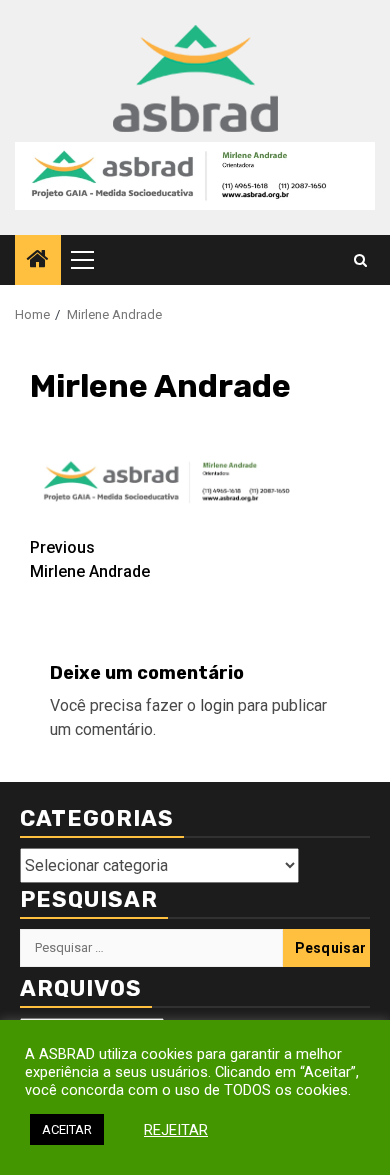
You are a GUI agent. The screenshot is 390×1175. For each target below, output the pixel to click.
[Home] (38, 261)
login (217, 705)
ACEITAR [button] (67, 1129)
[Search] (360, 260)
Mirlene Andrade (90, 559)
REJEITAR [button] (176, 1130)
